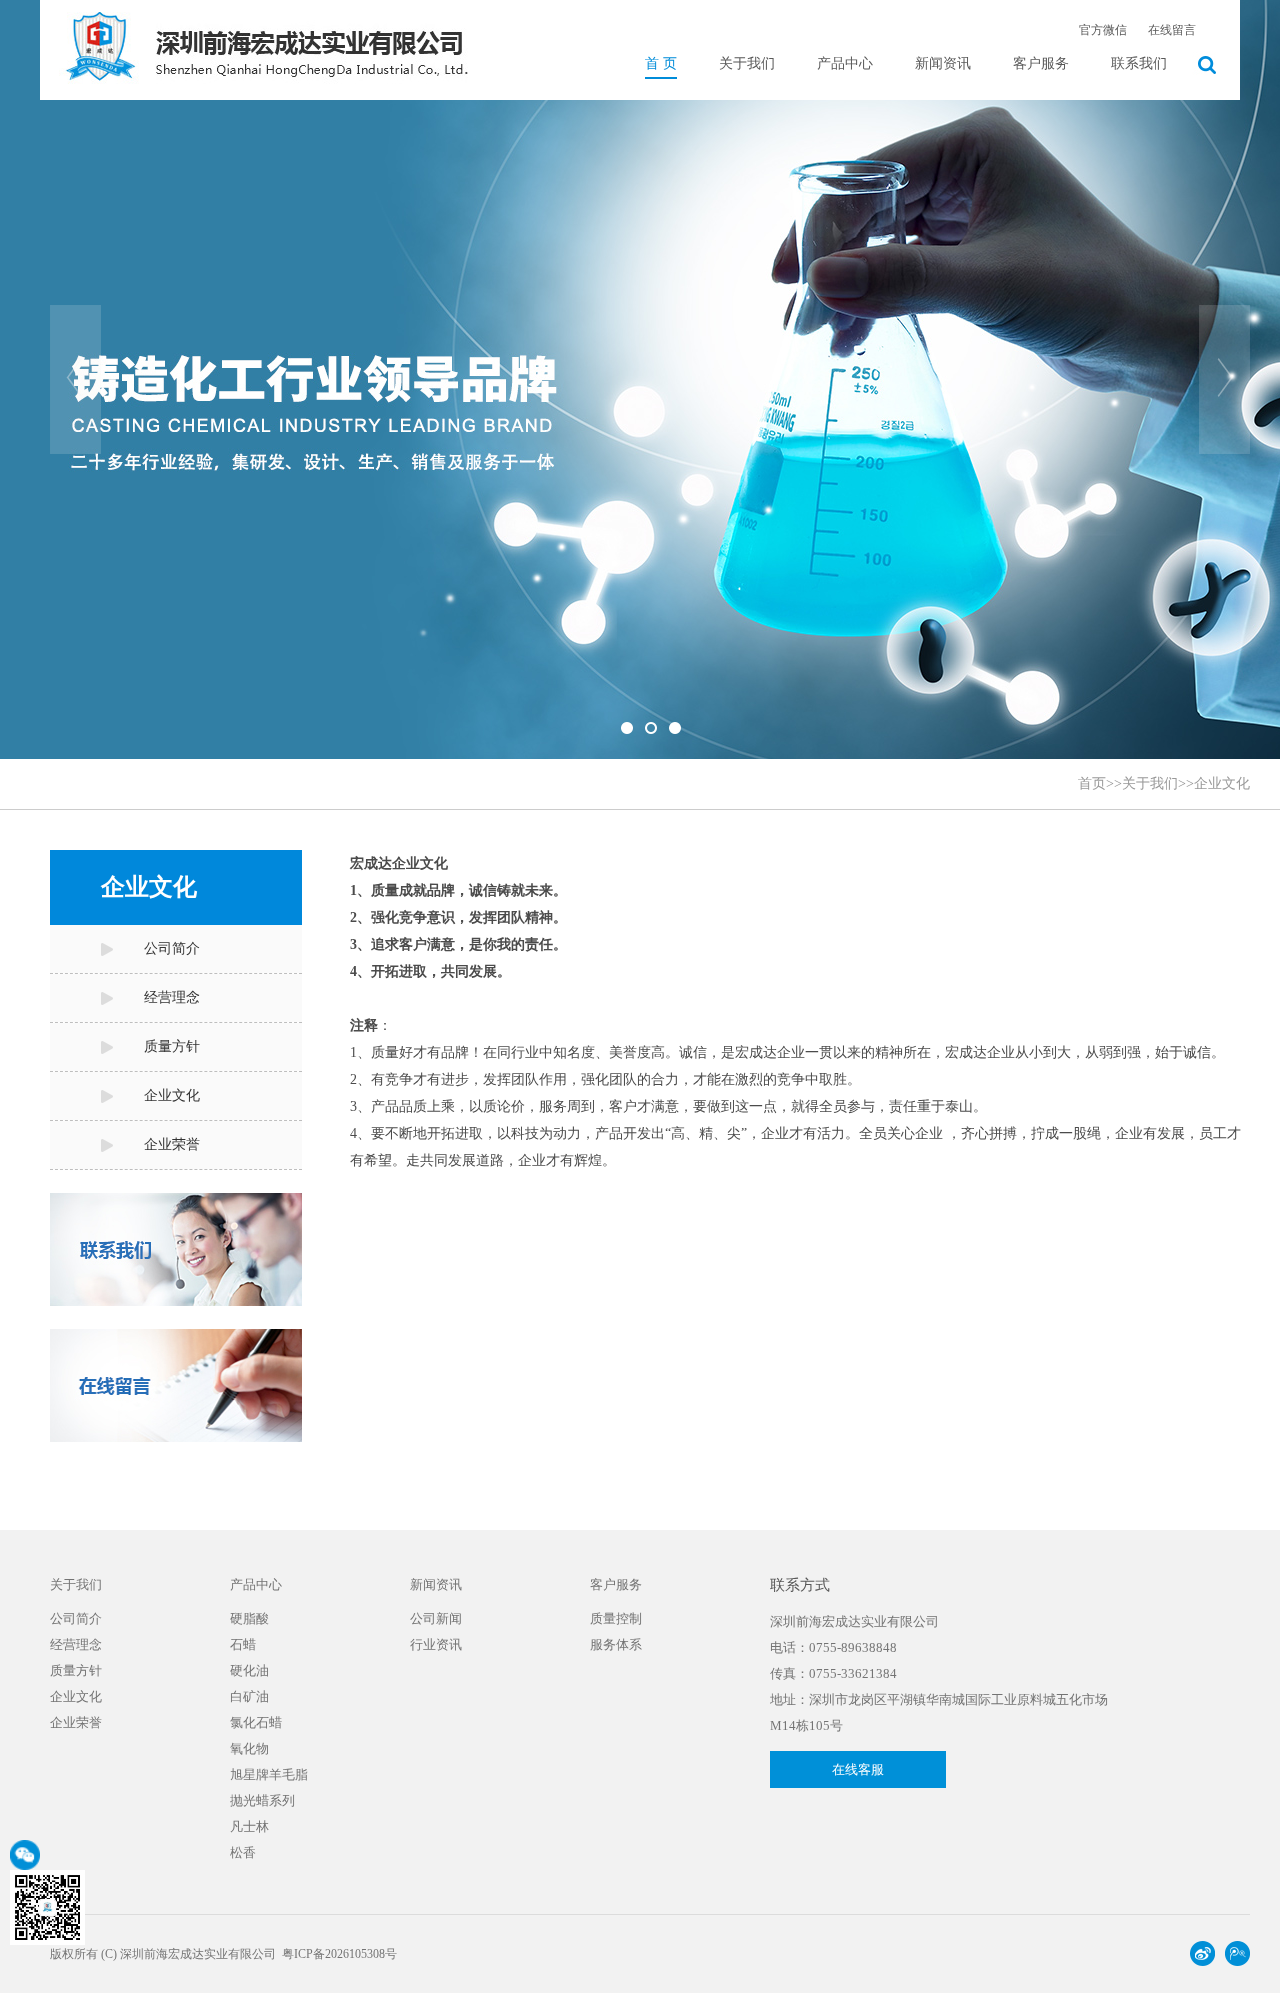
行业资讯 (436, 1644)
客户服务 (1041, 63)
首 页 (661, 63)
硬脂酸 (249, 1618)
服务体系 (616, 1644)
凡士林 (249, 1826)
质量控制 (616, 1618)
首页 (1092, 783)
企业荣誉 (172, 1144)
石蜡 (243, 1644)
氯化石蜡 (256, 1722)
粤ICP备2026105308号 (339, 1954)
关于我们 (747, 63)
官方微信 (1103, 30)
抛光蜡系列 (262, 1800)
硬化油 (249, 1670)
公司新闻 (436, 1618)
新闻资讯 (943, 63)
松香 (243, 1852)
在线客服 (858, 1769)
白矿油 (249, 1696)
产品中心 (845, 63)
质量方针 (172, 1046)
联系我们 (1139, 63)
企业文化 (1222, 783)
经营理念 (172, 997)
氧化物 (249, 1748)
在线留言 (1172, 30)
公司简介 (172, 948)
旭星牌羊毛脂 (269, 1774)
